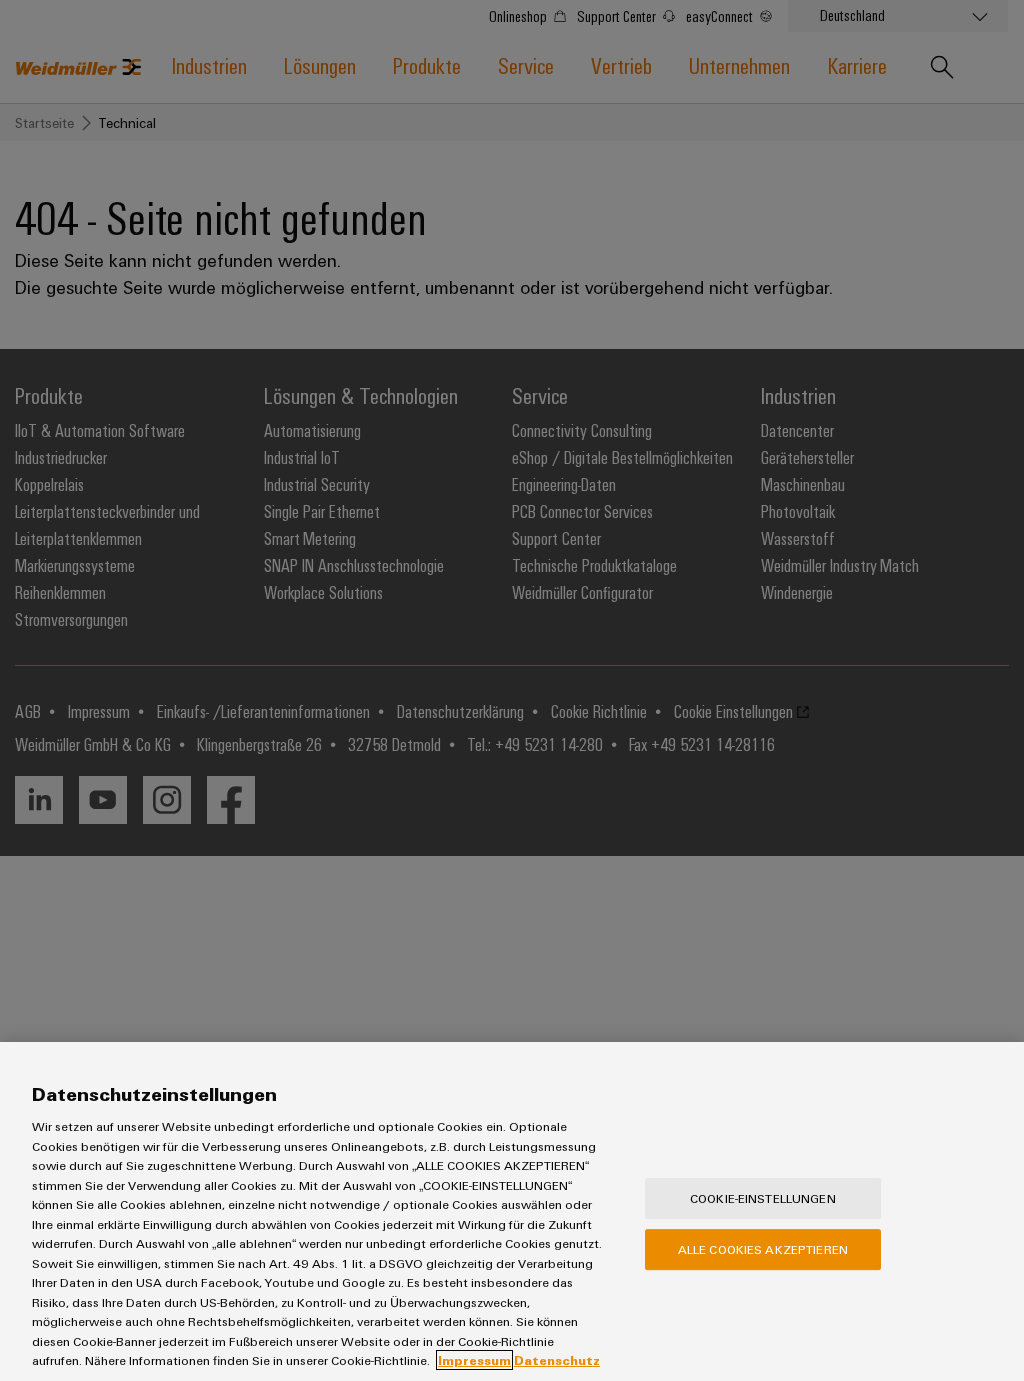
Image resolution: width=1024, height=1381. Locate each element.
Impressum (474, 1360)
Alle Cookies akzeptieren (763, 1249)
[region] (512, 1211)
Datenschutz (557, 1360)
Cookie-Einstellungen (763, 1198)
